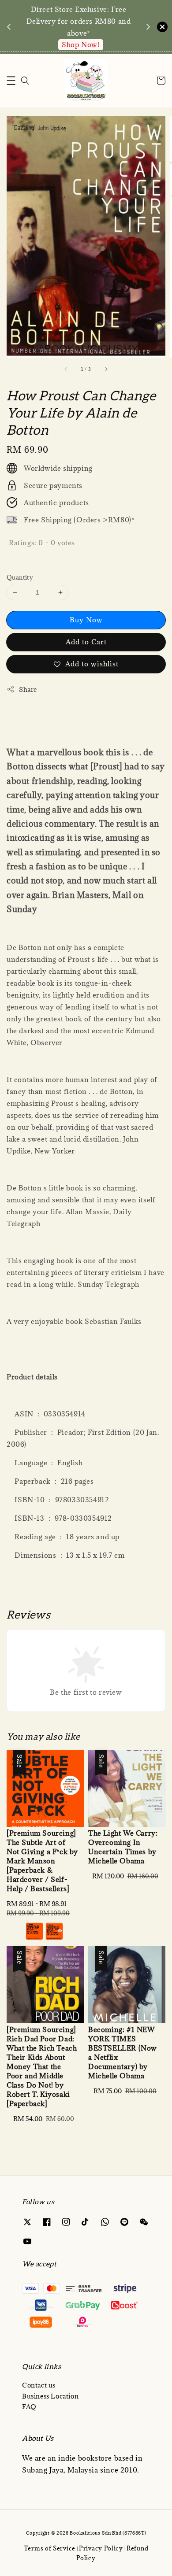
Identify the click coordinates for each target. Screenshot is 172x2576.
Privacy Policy (101, 2548)
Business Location (50, 2396)
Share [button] (28, 689)
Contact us (39, 2385)
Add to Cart (86, 642)
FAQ (29, 2407)
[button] (11, 81)
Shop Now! (80, 44)
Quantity (20, 577)
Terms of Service (50, 2548)
